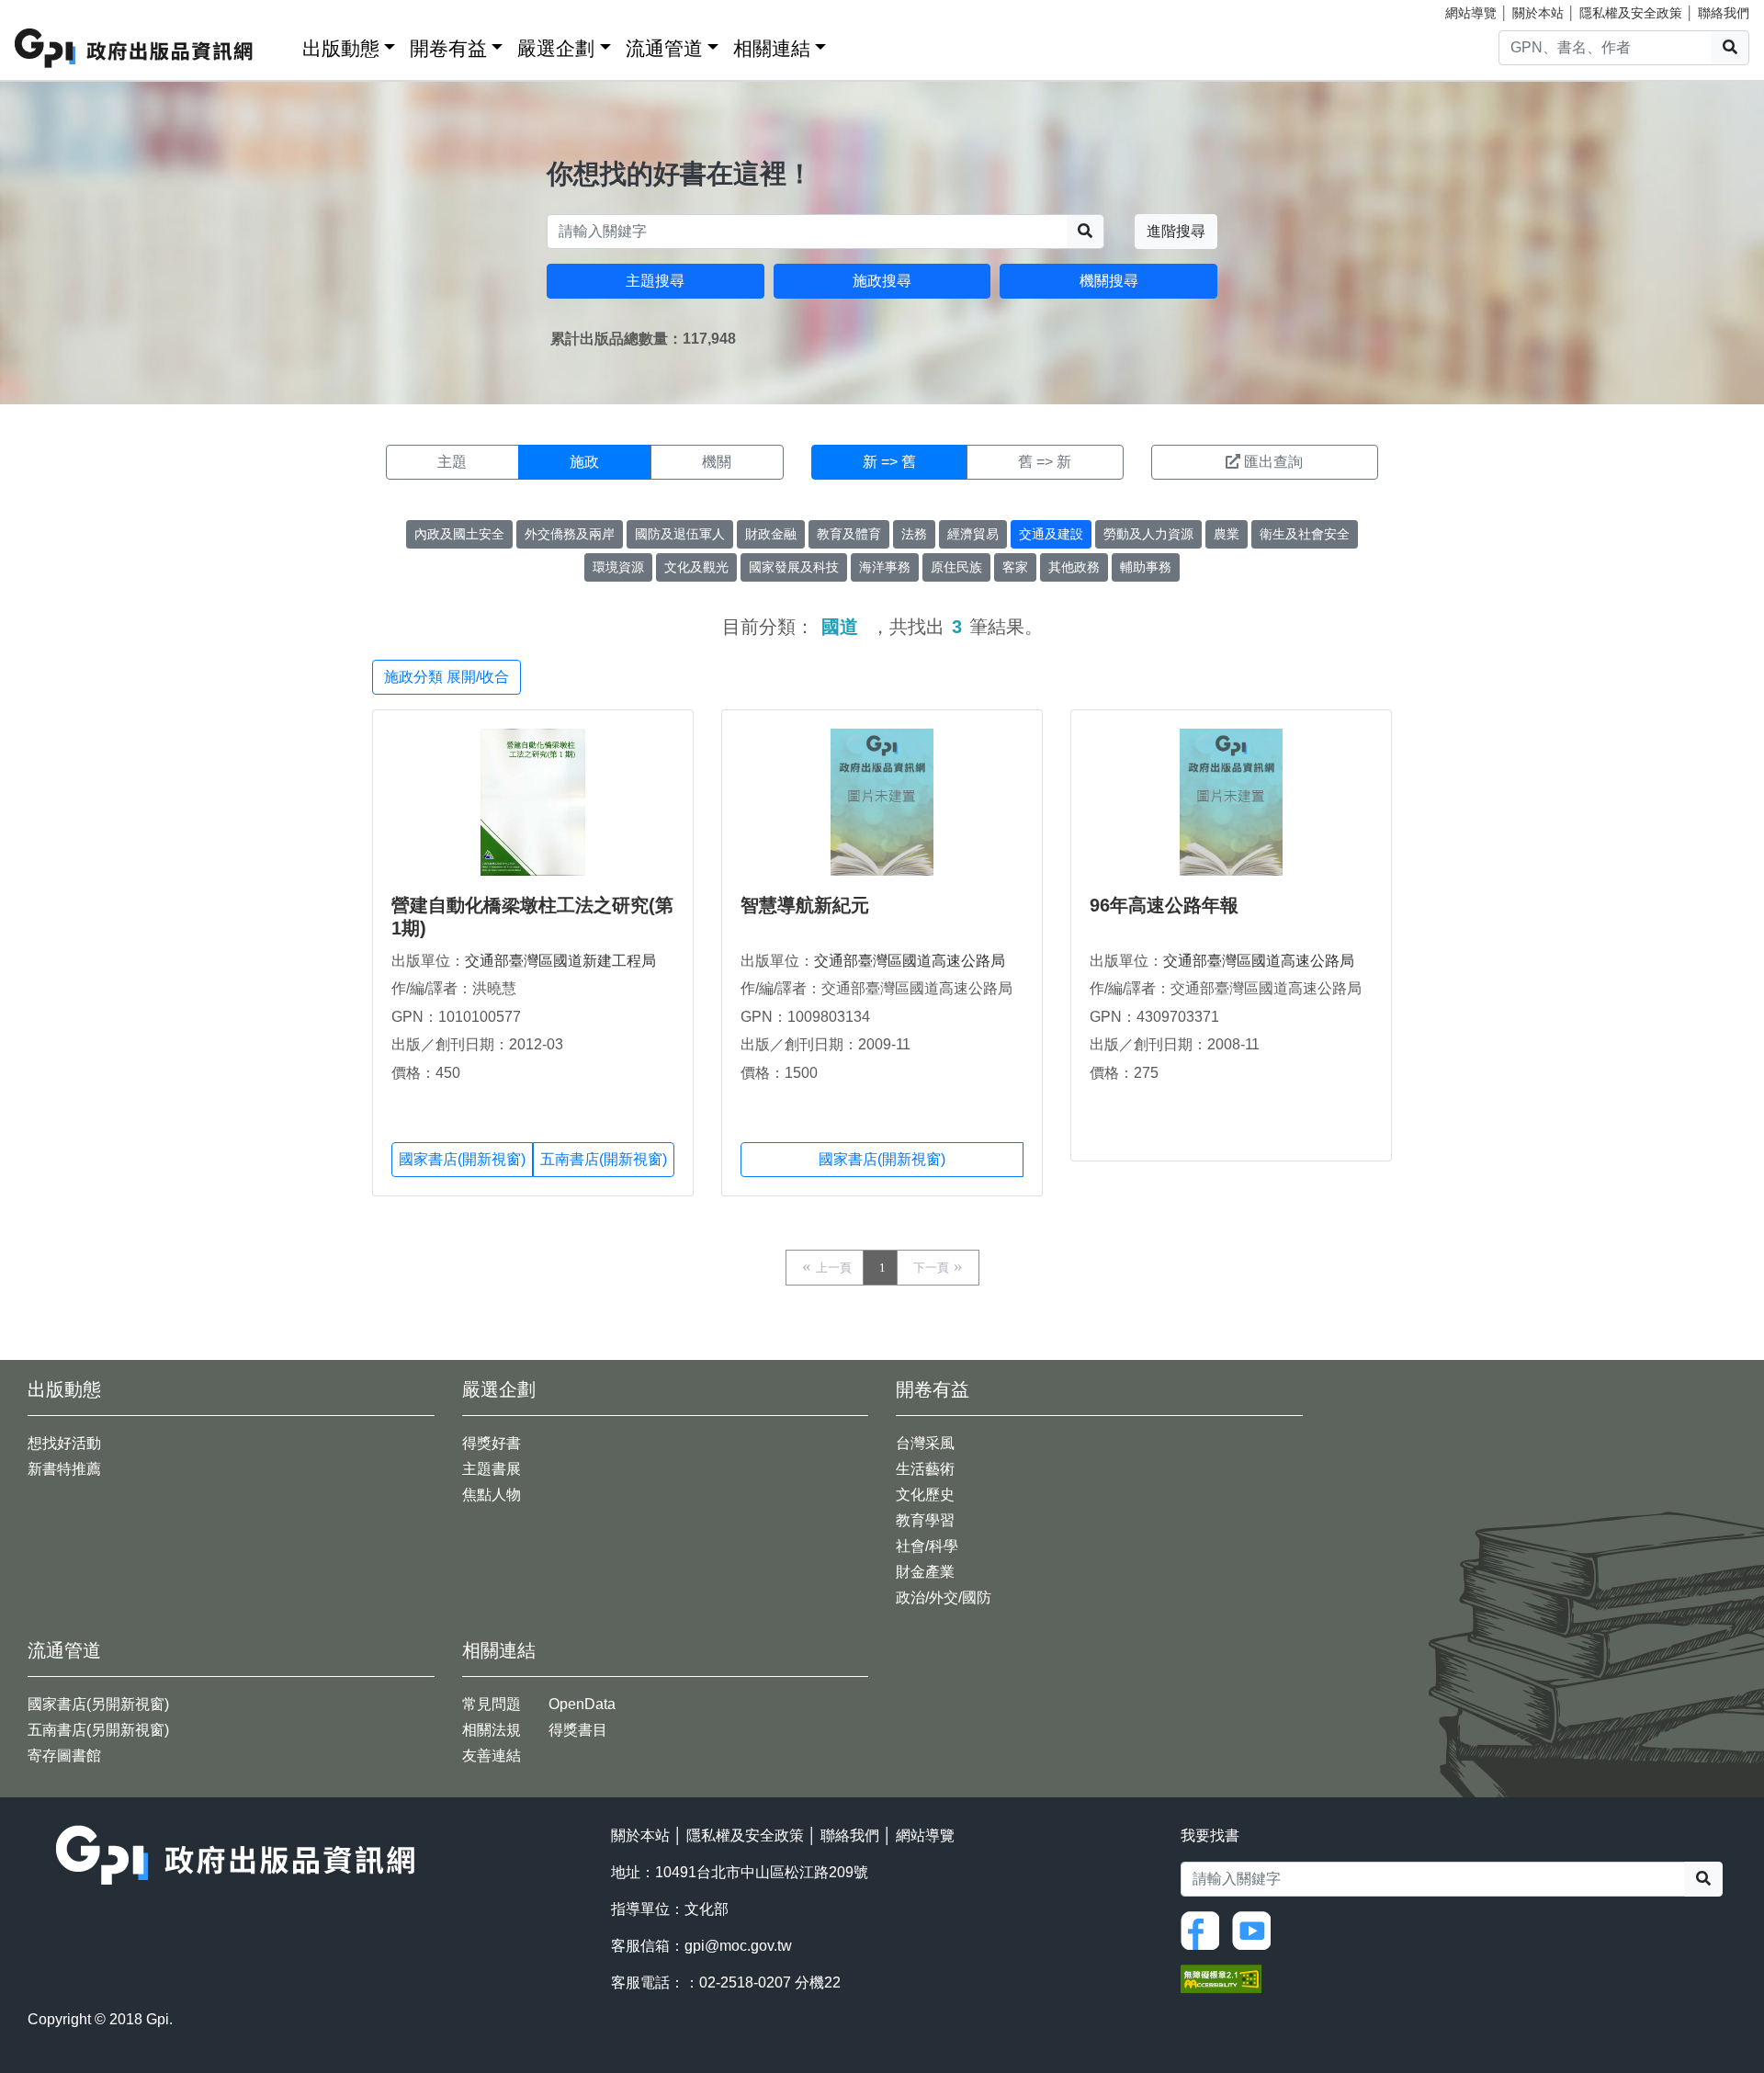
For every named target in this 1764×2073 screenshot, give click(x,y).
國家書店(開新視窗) (462, 1159)
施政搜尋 (882, 281)
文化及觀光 (696, 567)
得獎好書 (492, 1443)
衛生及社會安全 (1305, 534)
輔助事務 (1146, 567)
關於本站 (1538, 13)
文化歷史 (925, 1495)
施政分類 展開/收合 (447, 677)
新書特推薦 (64, 1469)
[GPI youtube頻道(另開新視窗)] (1256, 1929)
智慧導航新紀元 (805, 905)
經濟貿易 (973, 534)
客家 (1015, 567)
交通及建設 (1051, 534)
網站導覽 (1471, 13)
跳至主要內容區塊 (51, 9)
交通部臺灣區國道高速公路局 (910, 961)
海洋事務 (885, 567)
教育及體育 (849, 534)
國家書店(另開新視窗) (98, 1704)
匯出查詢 (1273, 462)
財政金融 (771, 534)
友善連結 (492, 1756)
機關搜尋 (1109, 281)
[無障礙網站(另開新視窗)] (1221, 1977)
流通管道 (664, 48)
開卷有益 (448, 48)
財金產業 (925, 1572)
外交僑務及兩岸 (570, 534)
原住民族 (956, 567)
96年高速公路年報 (1164, 905)
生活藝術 (925, 1469)
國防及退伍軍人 (680, 534)
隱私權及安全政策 (1631, 13)
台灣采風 (925, 1443)
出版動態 (341, 48)
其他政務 (1074, 567)
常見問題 (492, 1704)
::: (282, 45)
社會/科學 (927, 1546)
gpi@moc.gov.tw (738, 1946)
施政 (584, 462)
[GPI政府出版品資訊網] (135, 48)
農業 (1227, 534)
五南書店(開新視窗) (604, 1159)
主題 (452, 462)
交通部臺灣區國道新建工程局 (560, 961)
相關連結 (772, 48)
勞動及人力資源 (1148, 534)
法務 (914, 534)
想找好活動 (64, 1443)
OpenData (582, 1704)
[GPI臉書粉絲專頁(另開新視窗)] (1204, 1929)
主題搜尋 (655, 281)
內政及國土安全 (459, 534)
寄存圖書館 (64, 1756)
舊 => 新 (1045, 462)
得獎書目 (578, 1730)
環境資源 (618, 567)
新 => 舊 (889, 462)
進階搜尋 (1176, 231)
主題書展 (492, 1469)
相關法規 (492, 1730)
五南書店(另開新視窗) (98, 1730)
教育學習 (925, 1520)
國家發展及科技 (794, 567)
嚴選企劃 (556, 48)
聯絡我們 (1724, 13)
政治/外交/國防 (944, 1597)
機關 (717, 462)
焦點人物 (492, 1495)
